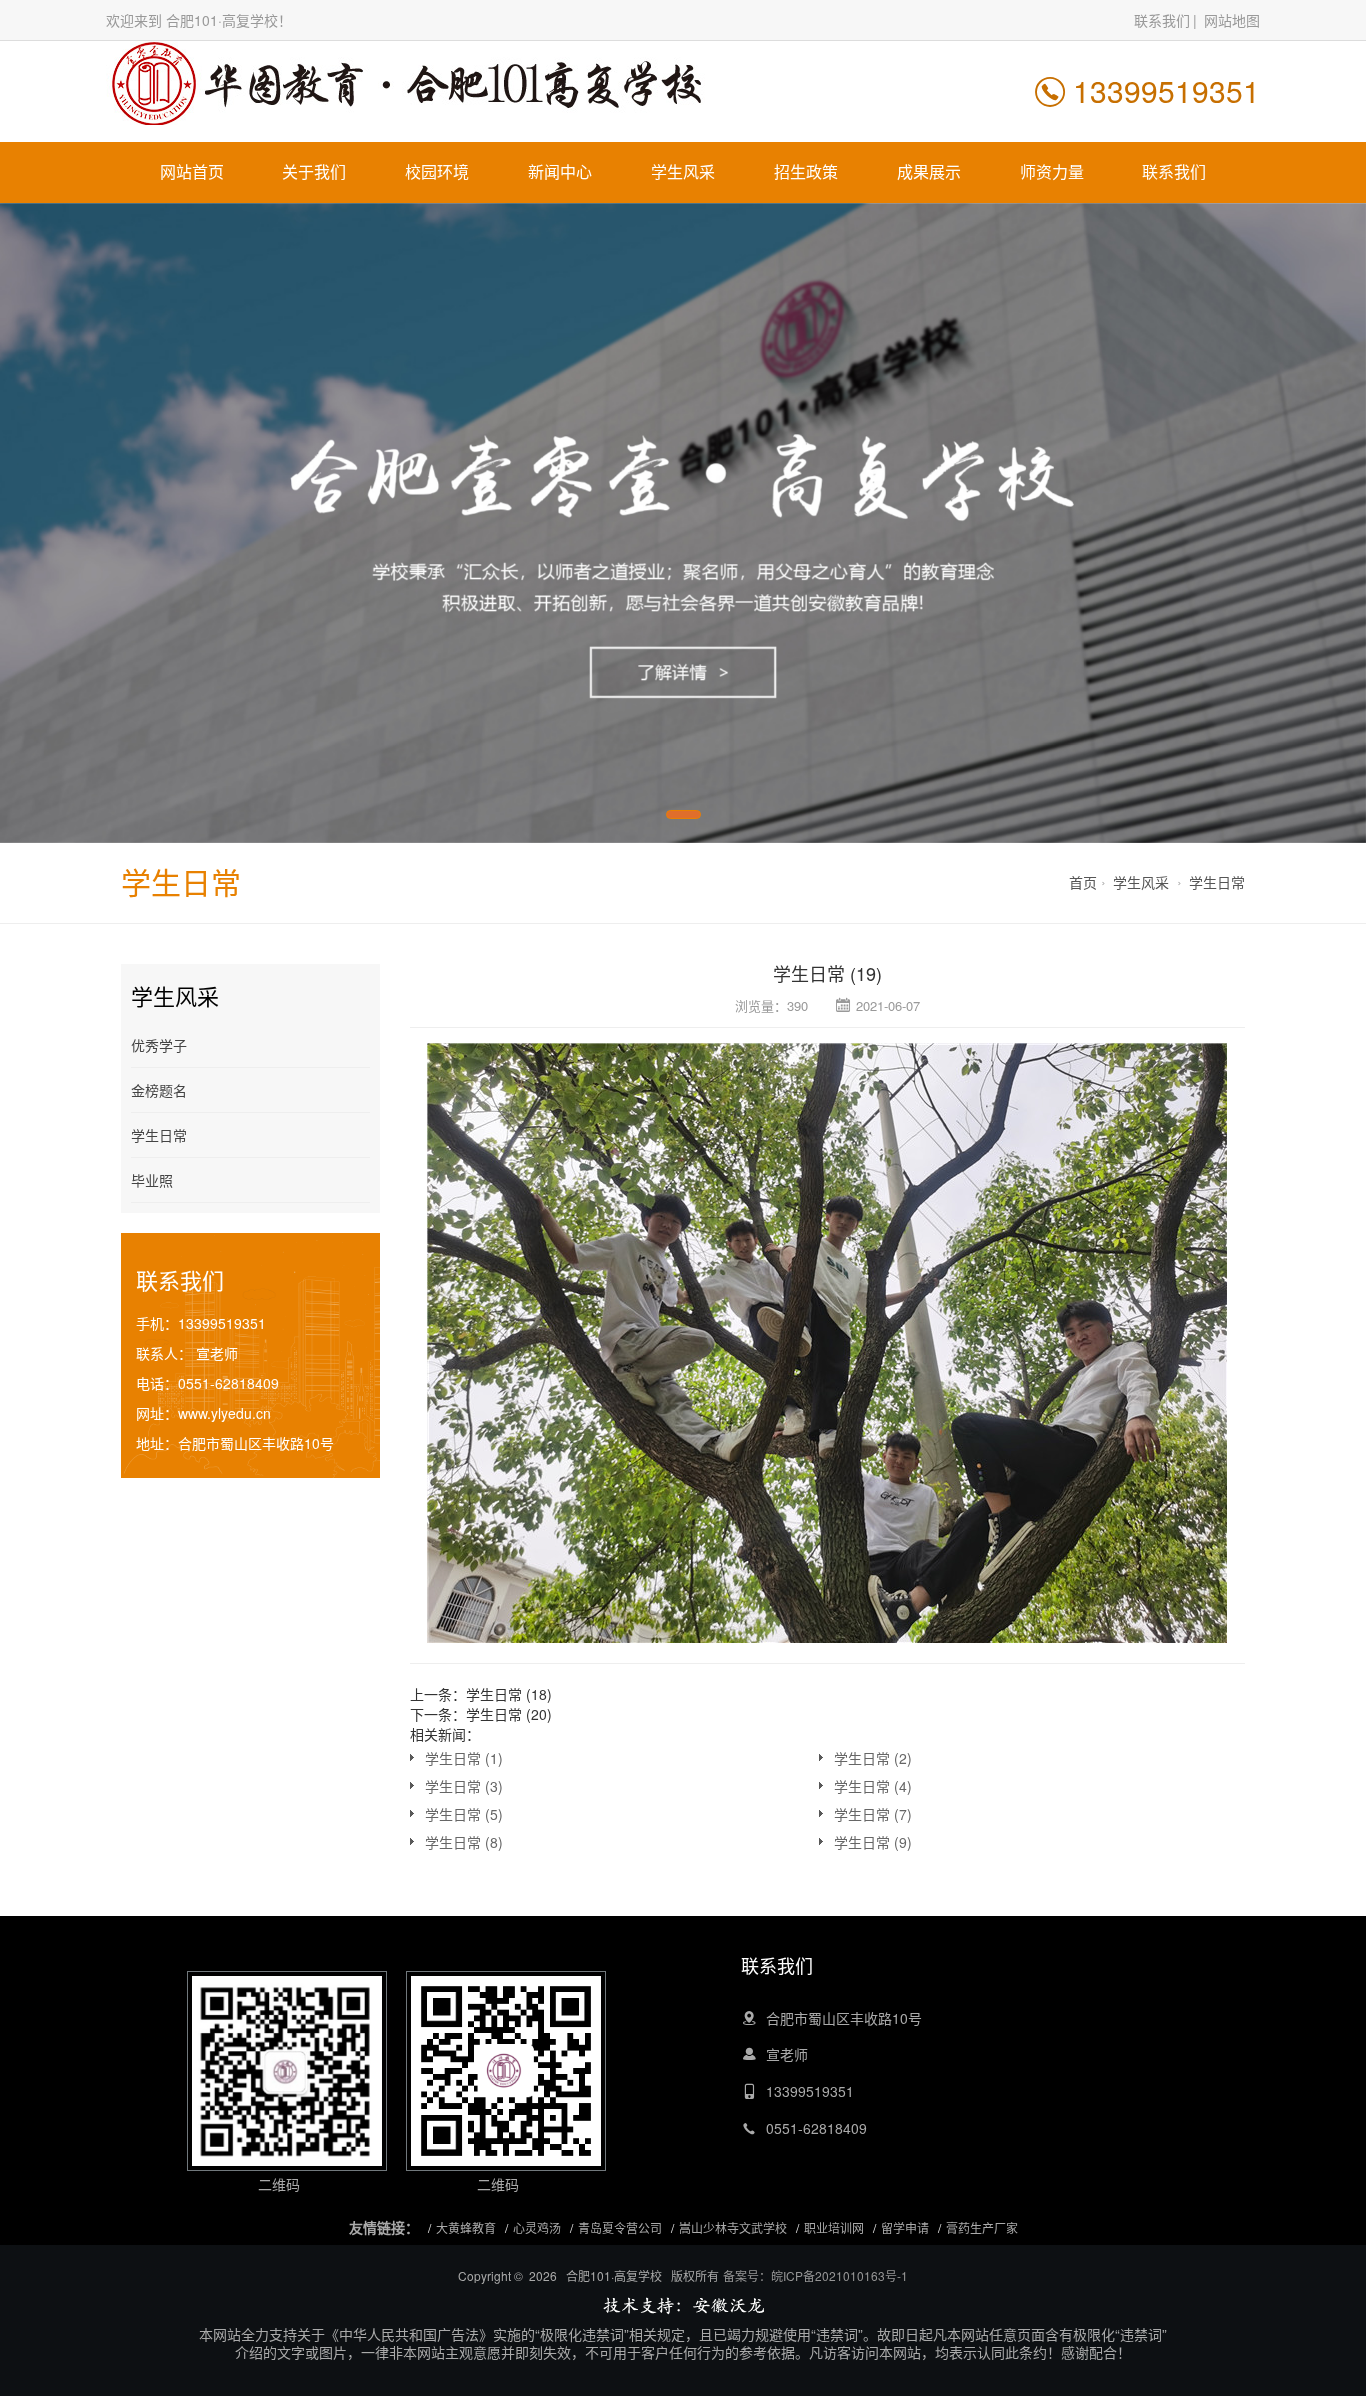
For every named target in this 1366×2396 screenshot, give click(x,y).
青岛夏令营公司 (620, 2227)
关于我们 (314, 171)
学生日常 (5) (464, 1814)
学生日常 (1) (464, 1758)
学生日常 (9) (873, 1842)
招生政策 (806, 171)
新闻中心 (560, 171)
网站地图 (1232, 20)
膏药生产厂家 (982, 2227)
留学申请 (905, 2227)
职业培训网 (834, 2227)
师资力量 (1052, 171)
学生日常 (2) (873, 1758)
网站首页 (192, 171)
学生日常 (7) (873, 1814)
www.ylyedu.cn (224, 1413)
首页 (1083, 882)
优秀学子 (159, 1045)
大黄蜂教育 (466, 2227)
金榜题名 (159, 1090)
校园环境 (437, 171)
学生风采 (683, 171)
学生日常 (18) (509, 1694)
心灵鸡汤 (537, 2227)
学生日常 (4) (873, 1786)
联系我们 (1162, 20)
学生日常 (1217, 882)
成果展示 (929, 171)
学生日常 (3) (464, 1786)
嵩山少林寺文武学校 (733, 2227)
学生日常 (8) (464, 1842)
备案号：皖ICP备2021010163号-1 (815, 2275)
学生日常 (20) (509, 1714)
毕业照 (152, 1180)
